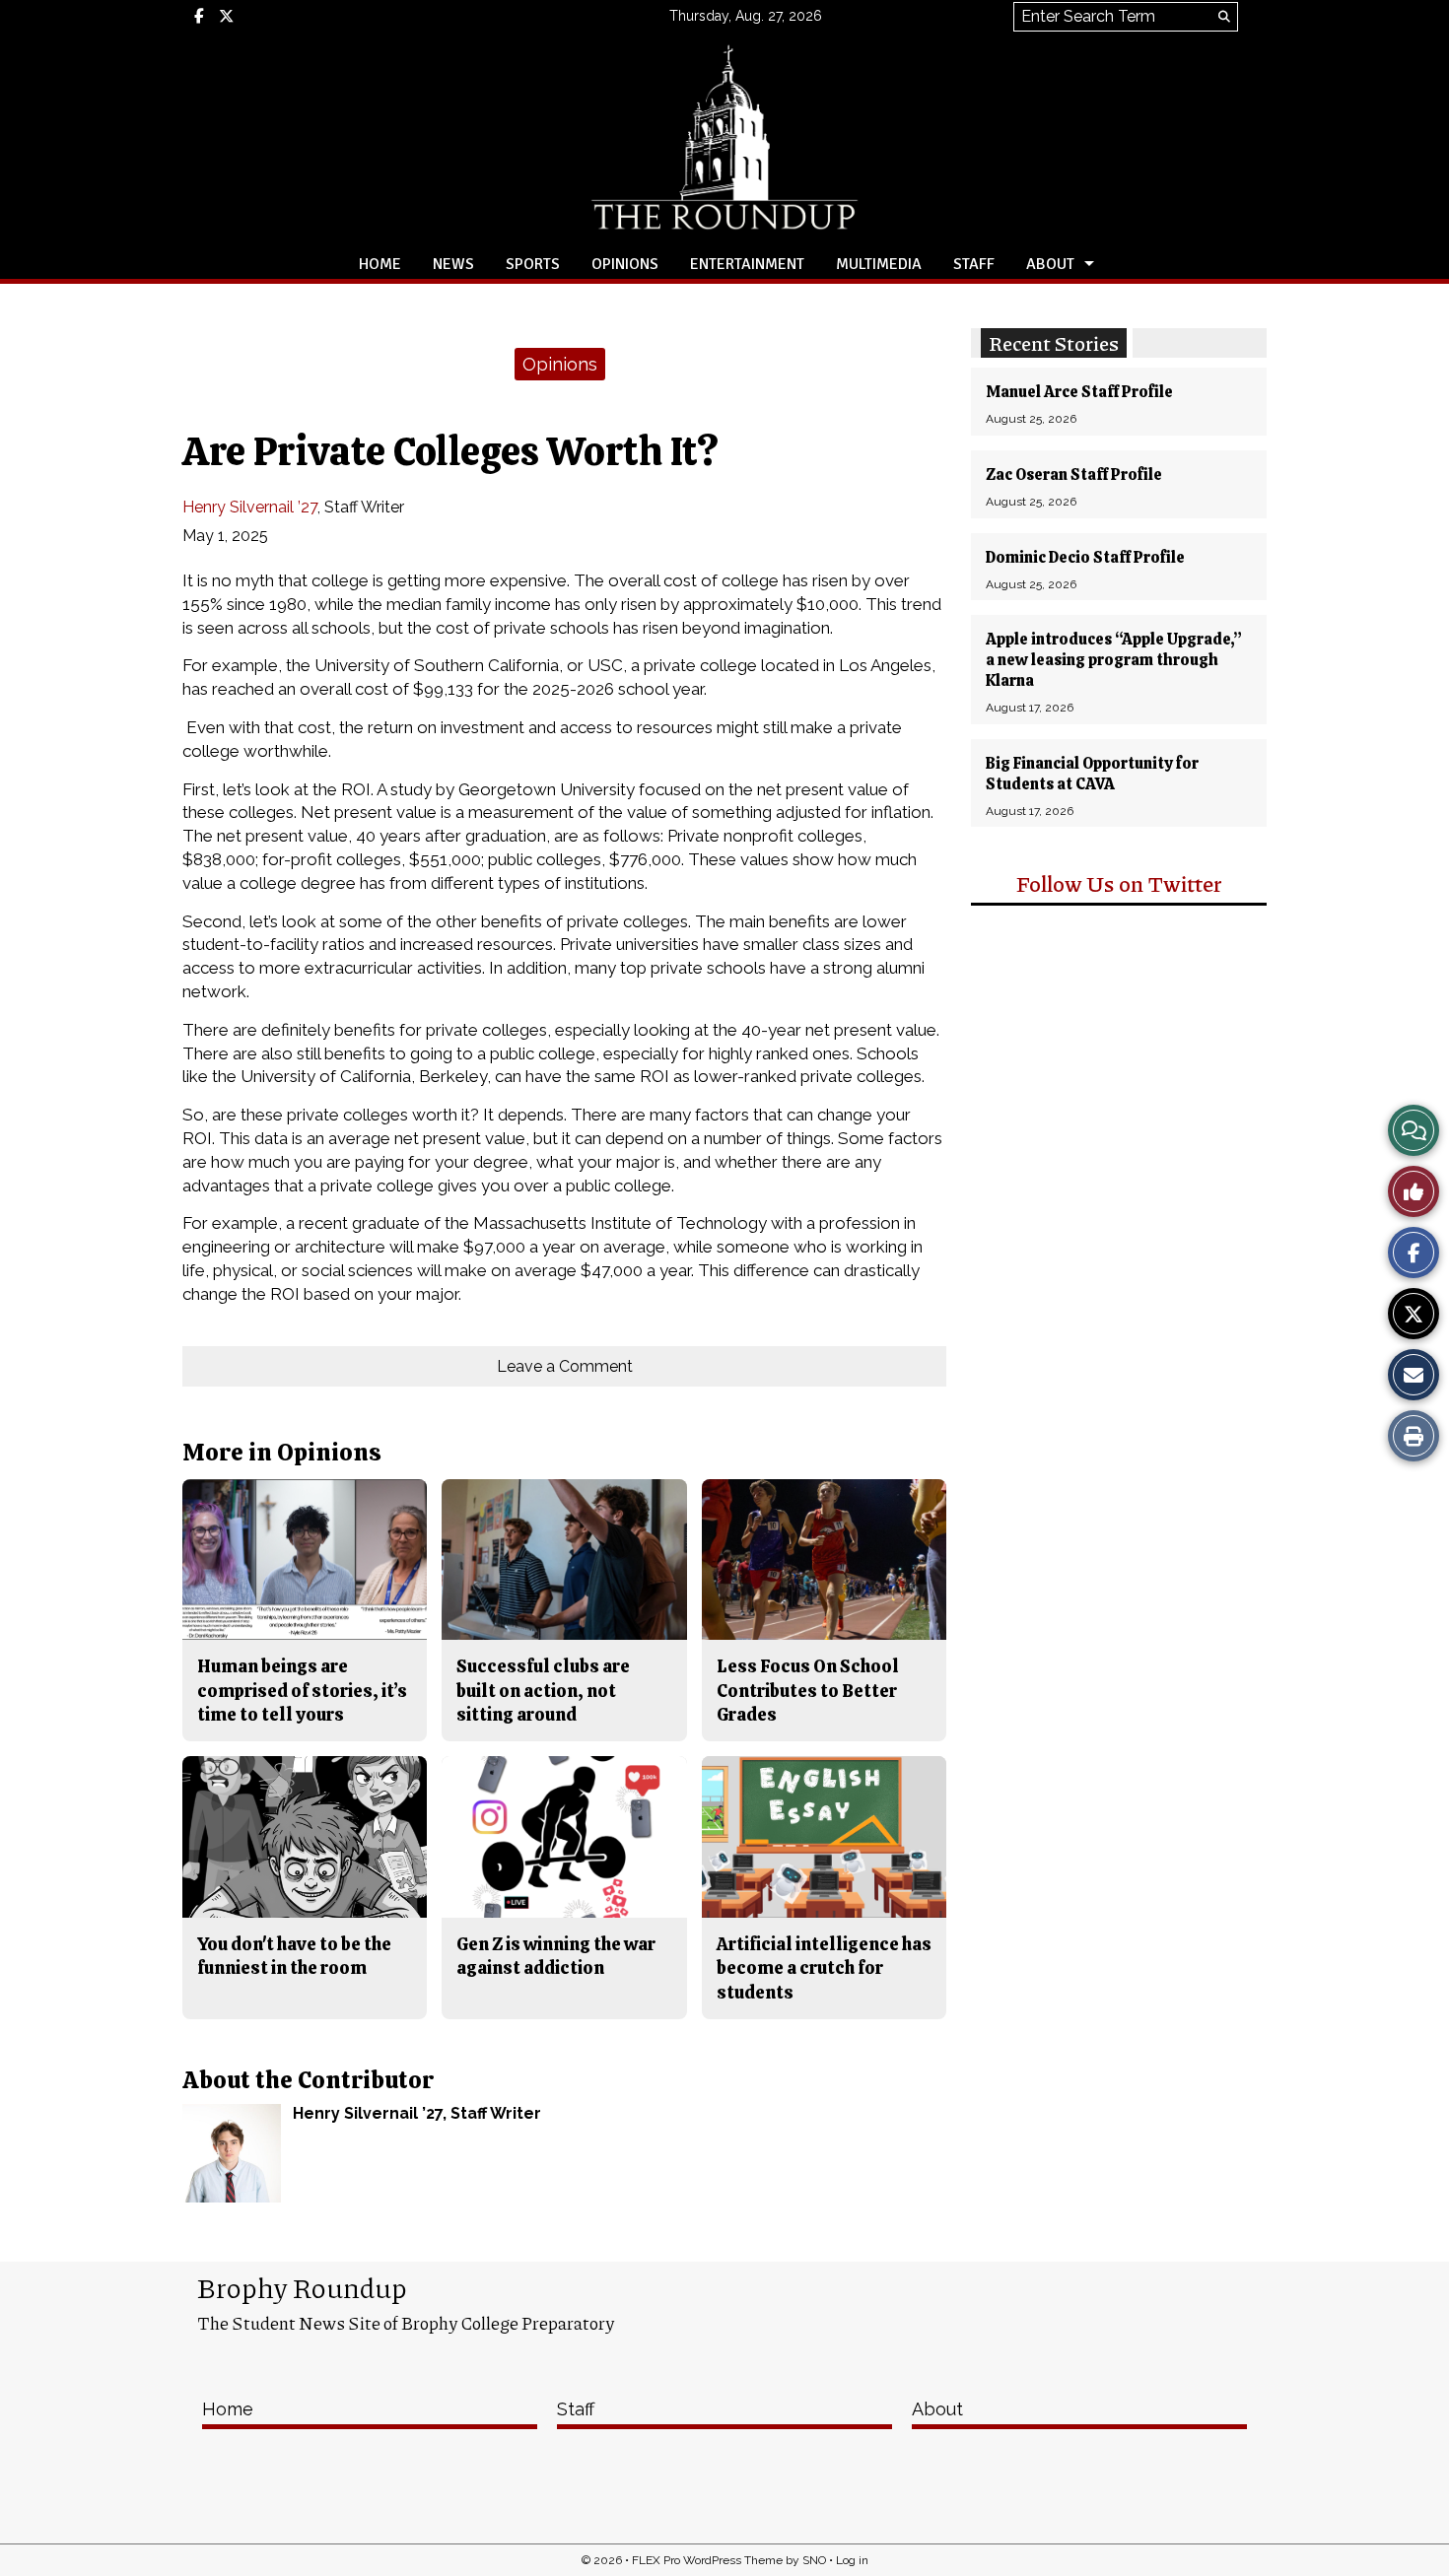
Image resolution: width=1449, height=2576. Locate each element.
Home (380, 264)
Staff (974, 264)
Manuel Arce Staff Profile (1079, 392)
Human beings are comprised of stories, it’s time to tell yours (302, 1690)
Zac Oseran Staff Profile (1074, 475)
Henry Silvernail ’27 (250, 507)
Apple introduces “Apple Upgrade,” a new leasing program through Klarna (1114, 660)
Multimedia (879, 264)
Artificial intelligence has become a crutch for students (824, 1968)
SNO (814, 2560)
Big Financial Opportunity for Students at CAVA (1092, 774)
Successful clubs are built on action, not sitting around (543, 1690)
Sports (533, 264)
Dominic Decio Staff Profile (1085, 557)
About (1050, 264)
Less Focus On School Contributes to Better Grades (808, 1690)
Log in (852, 2560)
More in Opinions (282, 1452)
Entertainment (747, 264)
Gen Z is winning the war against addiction (556, 1956)
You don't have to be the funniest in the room (294, 1956)
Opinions (625, 264)
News (453, 264)
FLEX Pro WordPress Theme (707, 2560)
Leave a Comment (565, 1366)
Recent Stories (1054, 343)
